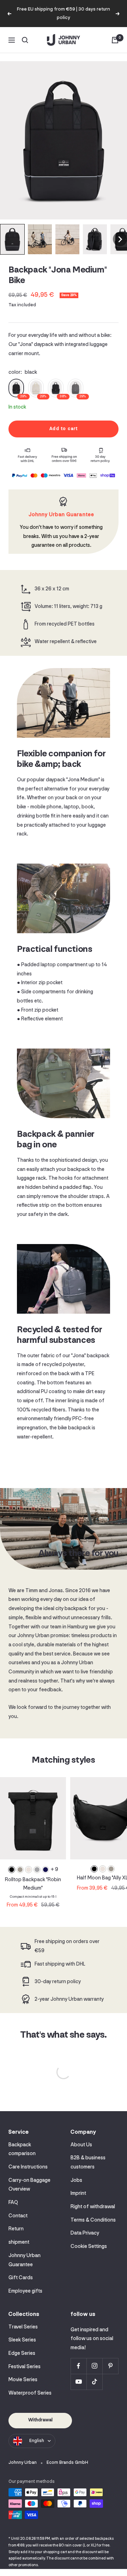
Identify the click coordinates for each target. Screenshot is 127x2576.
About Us (81, 2145)
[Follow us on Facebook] (78, 2366)
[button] (12, 239)
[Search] (25, 40)
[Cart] (115, 40)
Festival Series (25, 2367)
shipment (19, 2242)
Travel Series (23, 2327)
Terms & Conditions (93, 2220)
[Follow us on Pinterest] (110, 2366)
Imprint (78, 2194)
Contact (18, 2216)
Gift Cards (21, 2278)
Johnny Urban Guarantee (25, 2260)
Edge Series (22, 2354)
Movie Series (23, 2380)
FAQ (13, 2203)
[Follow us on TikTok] (94, 2382)
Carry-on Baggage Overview (29, 2185)
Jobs (76, 2181)
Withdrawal (40, 2420)
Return (16, 2229)
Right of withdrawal (93, 2207)
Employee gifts (25, 2291)
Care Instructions (28, 2167)
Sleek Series (22, 2340)
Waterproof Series (30, 2393)
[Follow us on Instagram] (94, 2366)
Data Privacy (85, 2233)
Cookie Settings (89, 2247)
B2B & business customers (88, 2163)
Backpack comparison (22, 2150)
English (37, 2441)
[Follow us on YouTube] (78, 2382)
